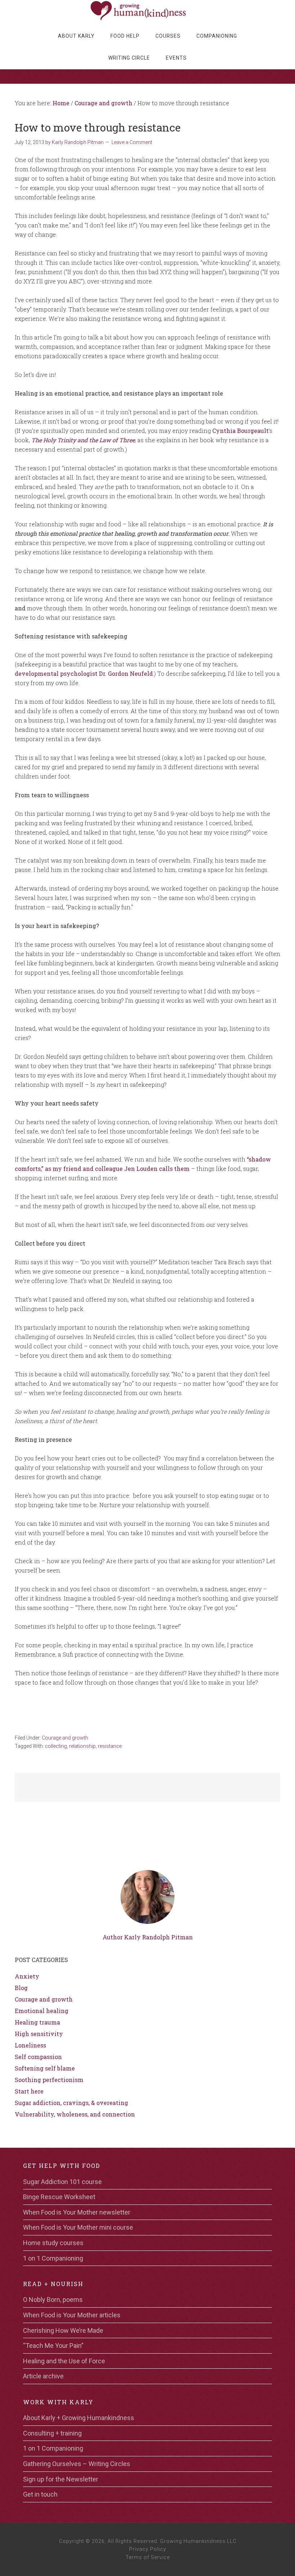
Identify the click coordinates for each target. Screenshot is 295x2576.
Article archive (43, 2376)
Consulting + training (52, 2433)
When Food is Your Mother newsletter (77, 2212)
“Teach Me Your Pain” (53, 2346)
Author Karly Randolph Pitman (148, 1937)
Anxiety (27, 1976)
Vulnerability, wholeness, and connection (75, 2114)
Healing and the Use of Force (64, 2361)
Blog (21, 1988)
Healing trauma (37, 2022)
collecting (56, 1746)
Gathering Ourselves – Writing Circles (77, 2464)
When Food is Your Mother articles (72, 2315)
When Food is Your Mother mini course (78, 2227)
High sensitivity (39, 2034)
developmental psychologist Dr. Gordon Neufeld (84, 673)
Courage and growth (65, 1738)
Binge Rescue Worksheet (59, 2197)
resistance (110, 1746)
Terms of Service (148, 2557)
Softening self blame (45, 2068)
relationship (82, 1746)
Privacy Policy (148, 2549)
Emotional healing (42, 2011)
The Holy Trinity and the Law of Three (83, 440)
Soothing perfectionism (49, 2080)
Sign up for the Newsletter (61, 2479)
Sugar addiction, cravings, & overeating (71, 2103)
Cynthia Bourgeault (240, 431)
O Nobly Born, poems (53, 2300)
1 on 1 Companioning (53, 2258)
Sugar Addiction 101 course (62, 2182)
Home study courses (53, 2243)
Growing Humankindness (147, 11)
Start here (29, 2091)
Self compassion (38, 2057)
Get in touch (40, 2494)
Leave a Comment (132, 142)
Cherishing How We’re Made (63, 2330)
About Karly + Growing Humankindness (79, 2418)
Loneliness (30, 2045)
